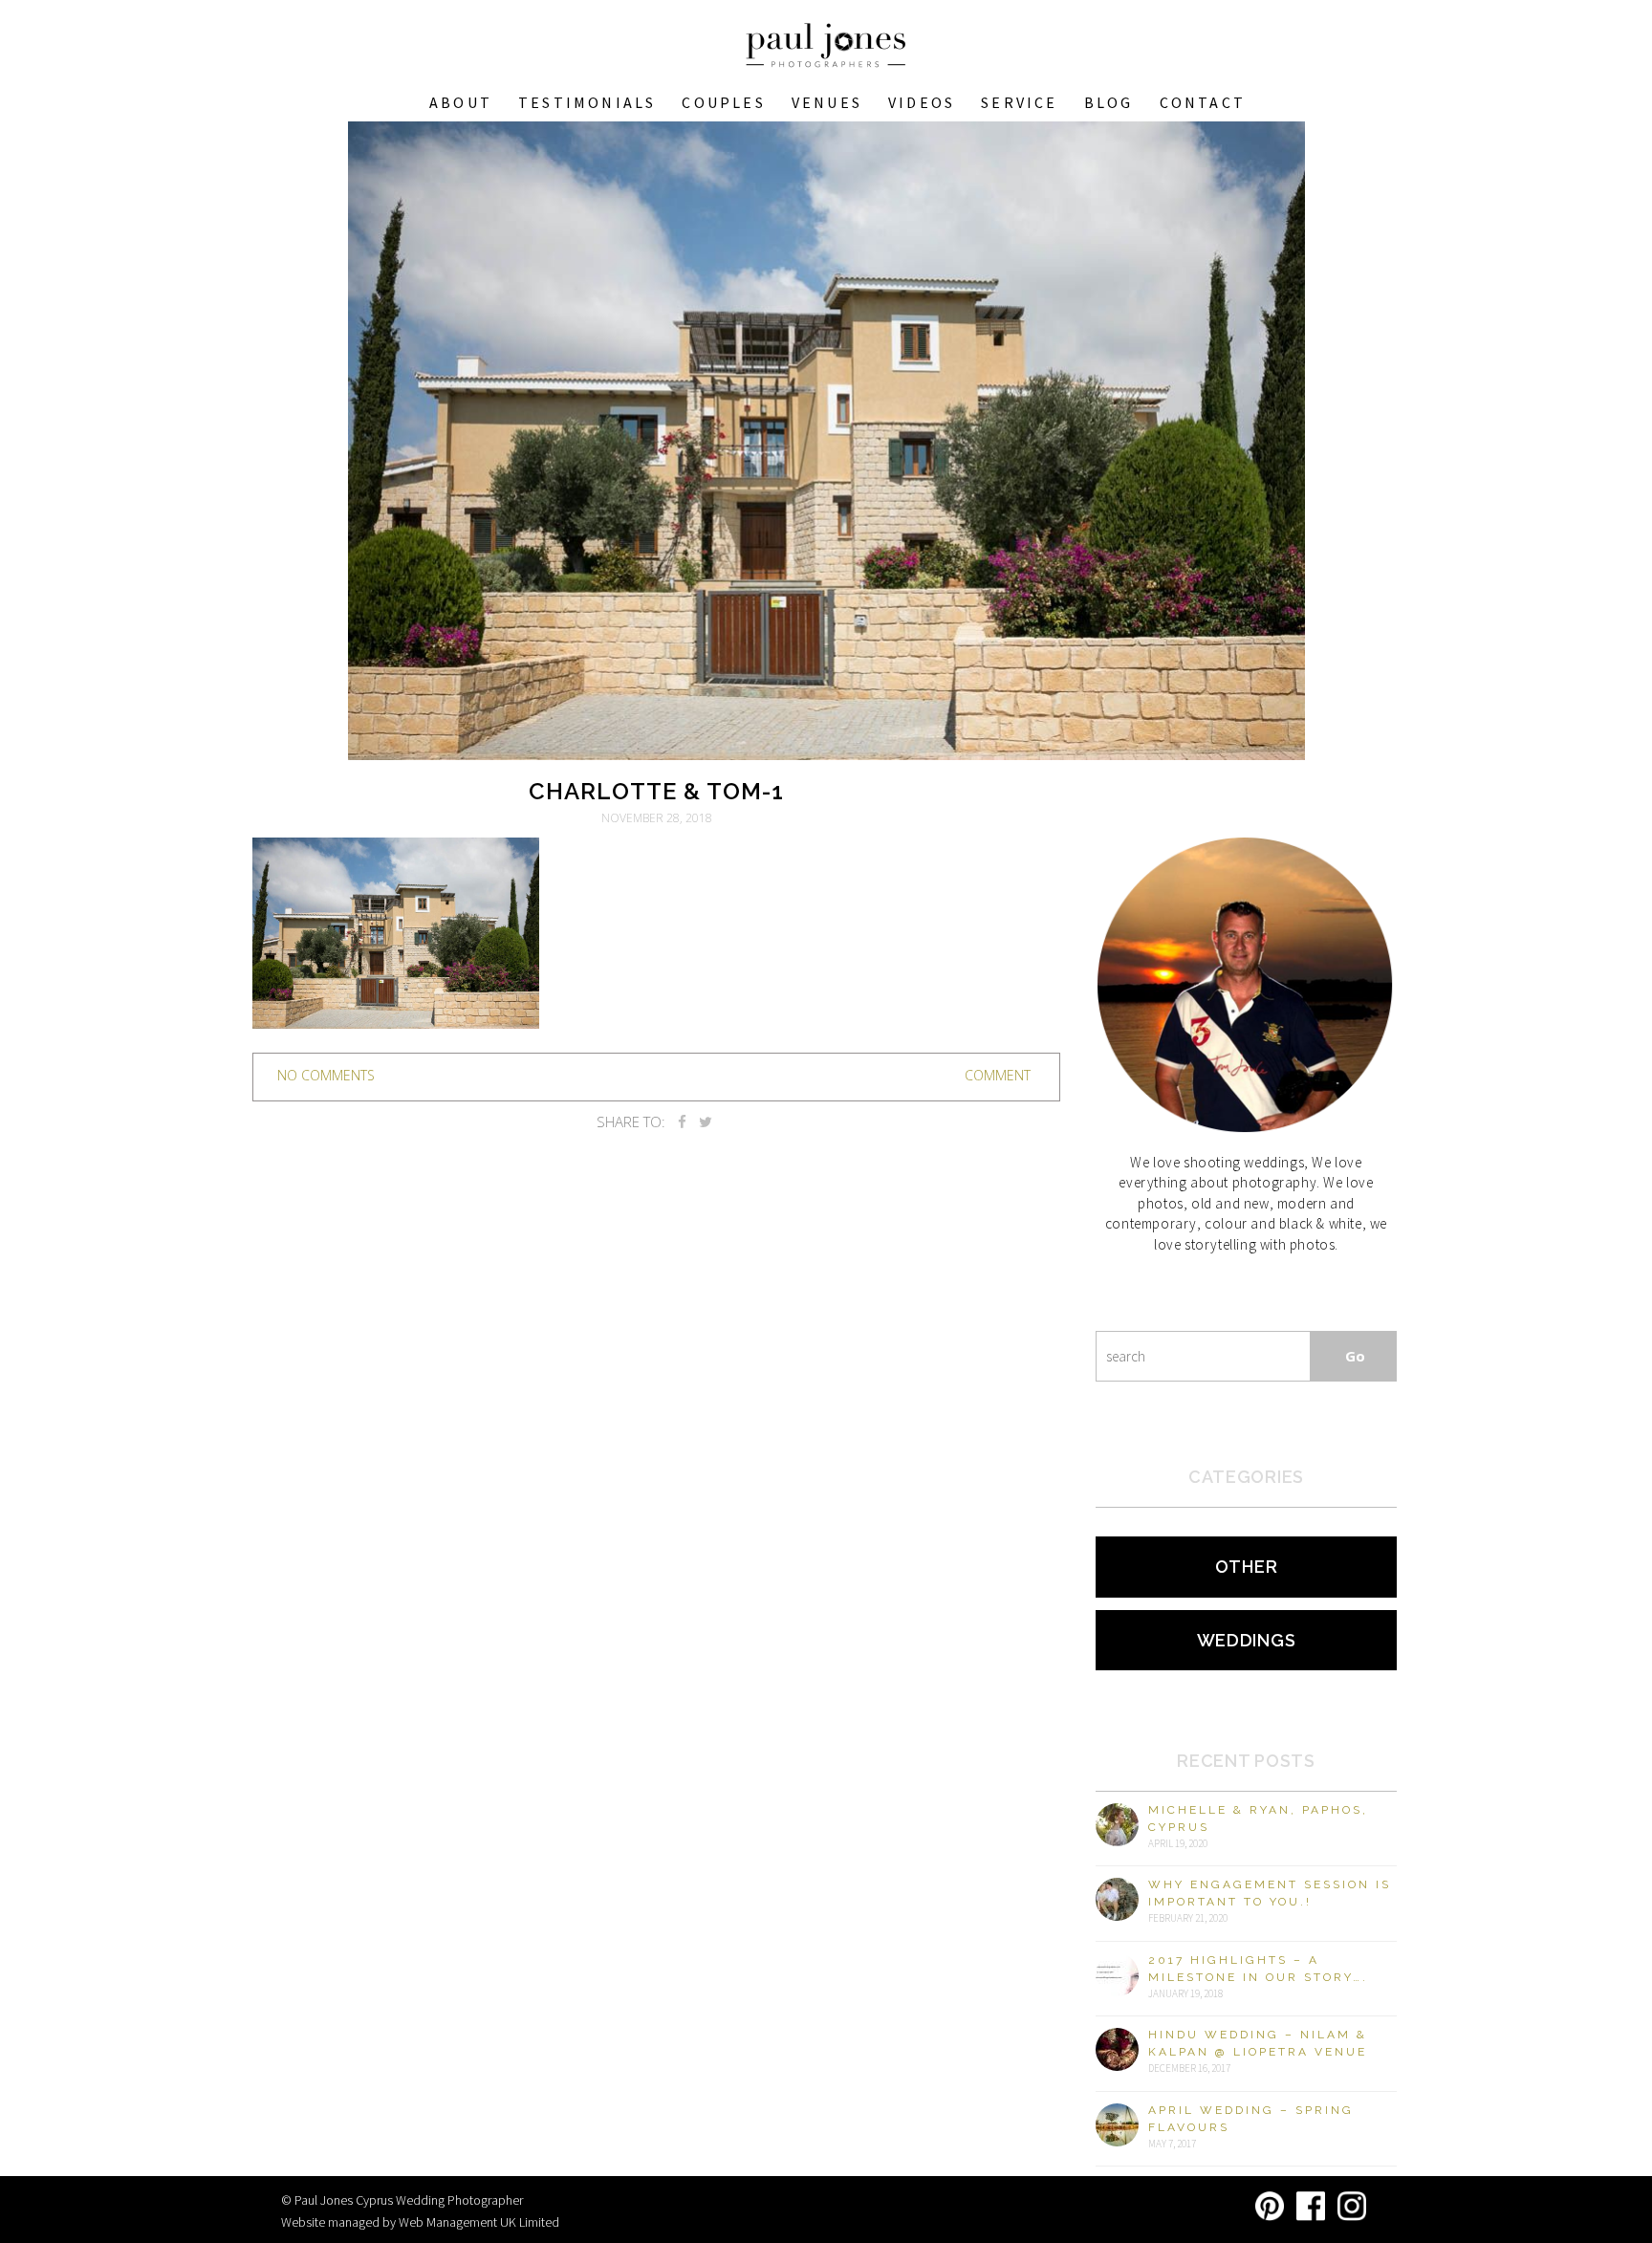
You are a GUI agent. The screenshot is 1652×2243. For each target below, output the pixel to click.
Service (1019, 102)
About (461, 102)
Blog (1109, 102)
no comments (326, 1075)
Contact (1203, 102)
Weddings (1247, 1640)
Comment (998, 1075)
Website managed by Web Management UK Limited (420, 2222)
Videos (922, 102)
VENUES (827, 102)
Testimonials (587, 102)
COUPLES (723, 102)
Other (1247, 1567)
